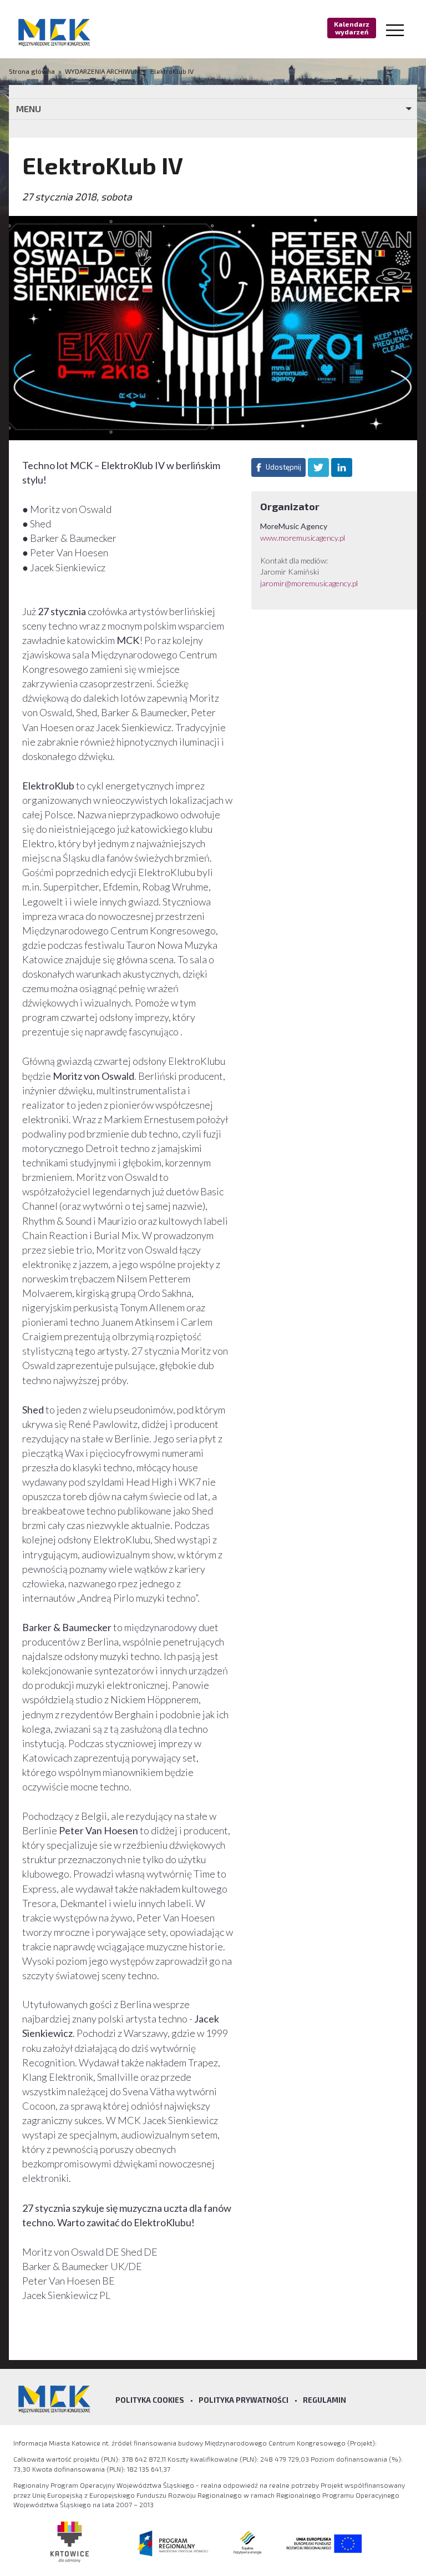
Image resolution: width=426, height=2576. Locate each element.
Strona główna (33, 71)
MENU (29, 109)
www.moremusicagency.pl (303, 538)
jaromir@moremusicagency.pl (309, 583)
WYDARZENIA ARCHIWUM (103, 71)
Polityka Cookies (150, 2400)
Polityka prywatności (244, 2400)
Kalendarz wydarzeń (352, 28)
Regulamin (324, 2400)
